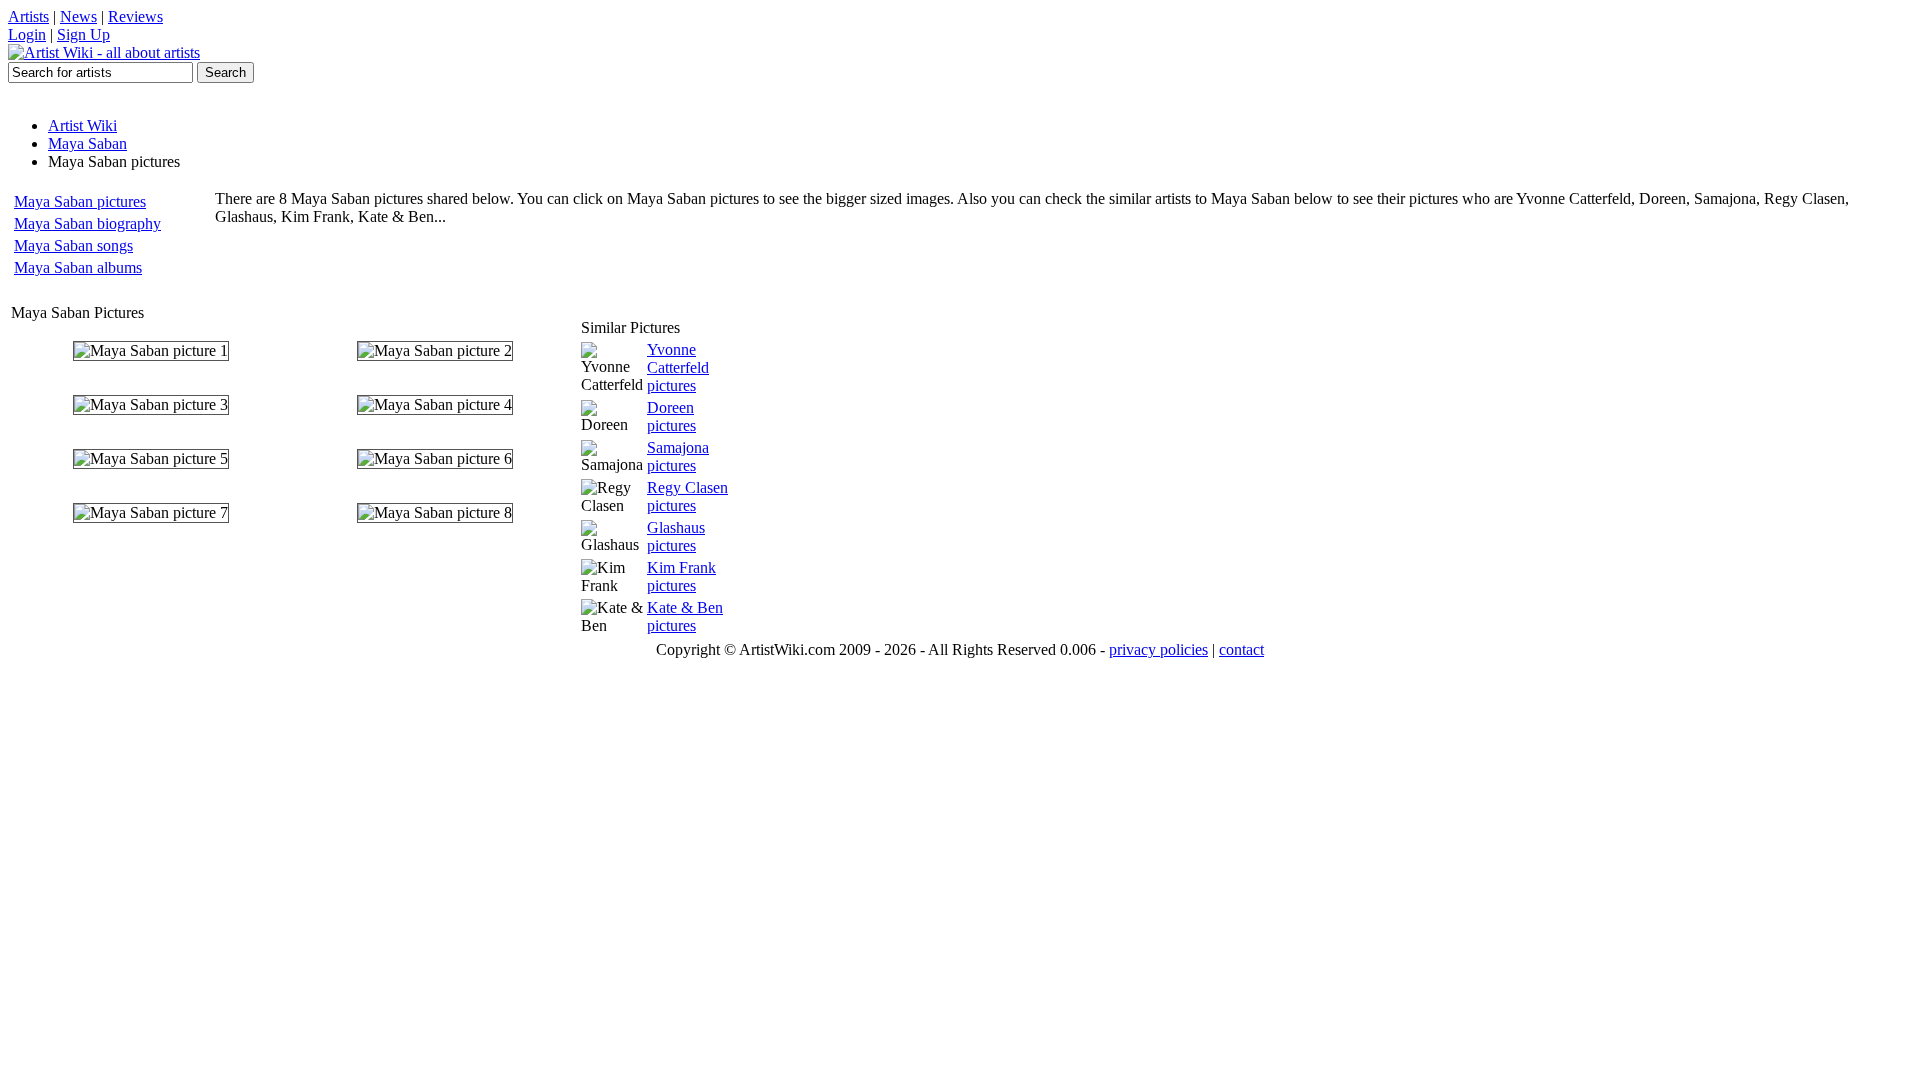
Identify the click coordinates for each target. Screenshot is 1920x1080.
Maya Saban (87, 143)
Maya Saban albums (78, 267)
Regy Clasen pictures (687, 496)
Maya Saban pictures (80, 201)
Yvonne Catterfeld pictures (678, 367)
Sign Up (83, 34)
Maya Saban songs (73, 245)
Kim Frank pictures (681, 576)
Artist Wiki (82, 125)
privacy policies (1158, 649)
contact (1241, 649)
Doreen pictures (671, 416)
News (78, 16)
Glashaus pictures (676, 536)
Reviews (135, 16)
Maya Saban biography (87, 223)
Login (27, 34)
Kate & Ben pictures (685, 616)
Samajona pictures (678, 456)
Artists (28, 16)
